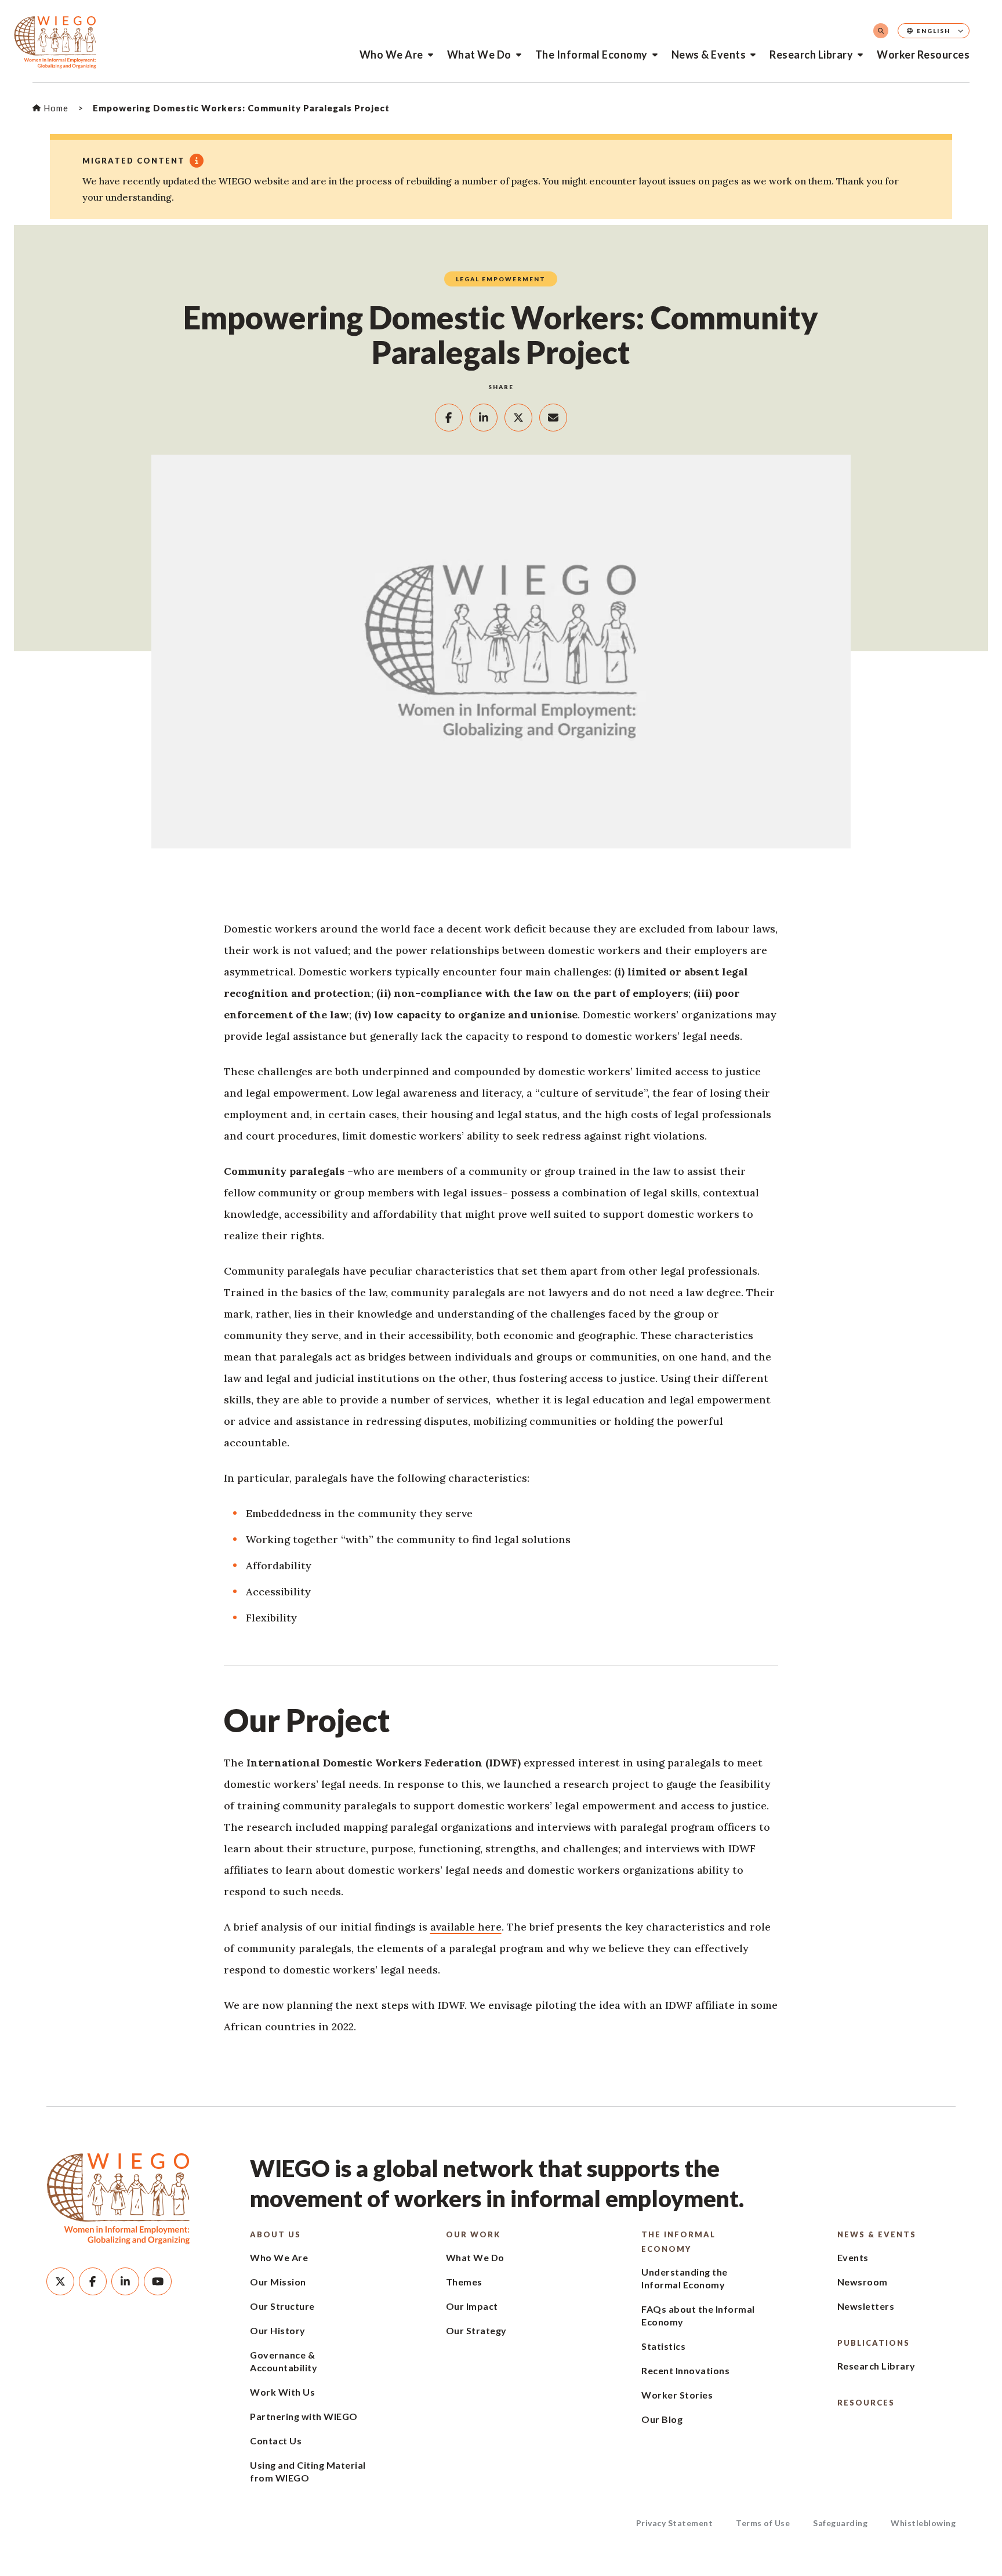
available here (466, 1927)
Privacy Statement (675, 2523)
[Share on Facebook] (449, 418)
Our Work (473, 2234)
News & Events (709, 55)
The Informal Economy (591, 55)
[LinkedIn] (125, 2281)
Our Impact (472, 2306)
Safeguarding (840, 2523)
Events (853, 2257)
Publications (874, 2343)
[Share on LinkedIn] (484, 418)
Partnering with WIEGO (304, 2416)
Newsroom (863, 2282)
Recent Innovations (685, 2370)
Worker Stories (677, 2395)
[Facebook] (93, 2281)
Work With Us (282, 2392)
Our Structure (282, 2306)
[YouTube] (158, 2281)
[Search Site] (881, 31)
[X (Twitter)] (60, 2281)
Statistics (663, 2346)
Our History (278, 2330)
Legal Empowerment (501, 279)
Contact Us (276, 2441)
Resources (866, 2403)
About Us (275, 2234)
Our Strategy (476, 2330)
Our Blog (662, 2419)
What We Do (479, 55)
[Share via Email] (553, 418)
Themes (464, 2282)
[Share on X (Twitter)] (518, 418)
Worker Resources (923, 55)
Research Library (811, 55)
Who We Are (391, 55)
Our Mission (278, 2282)
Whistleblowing (923, 2523)
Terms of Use (763, 2523)
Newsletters (866, 2306)
